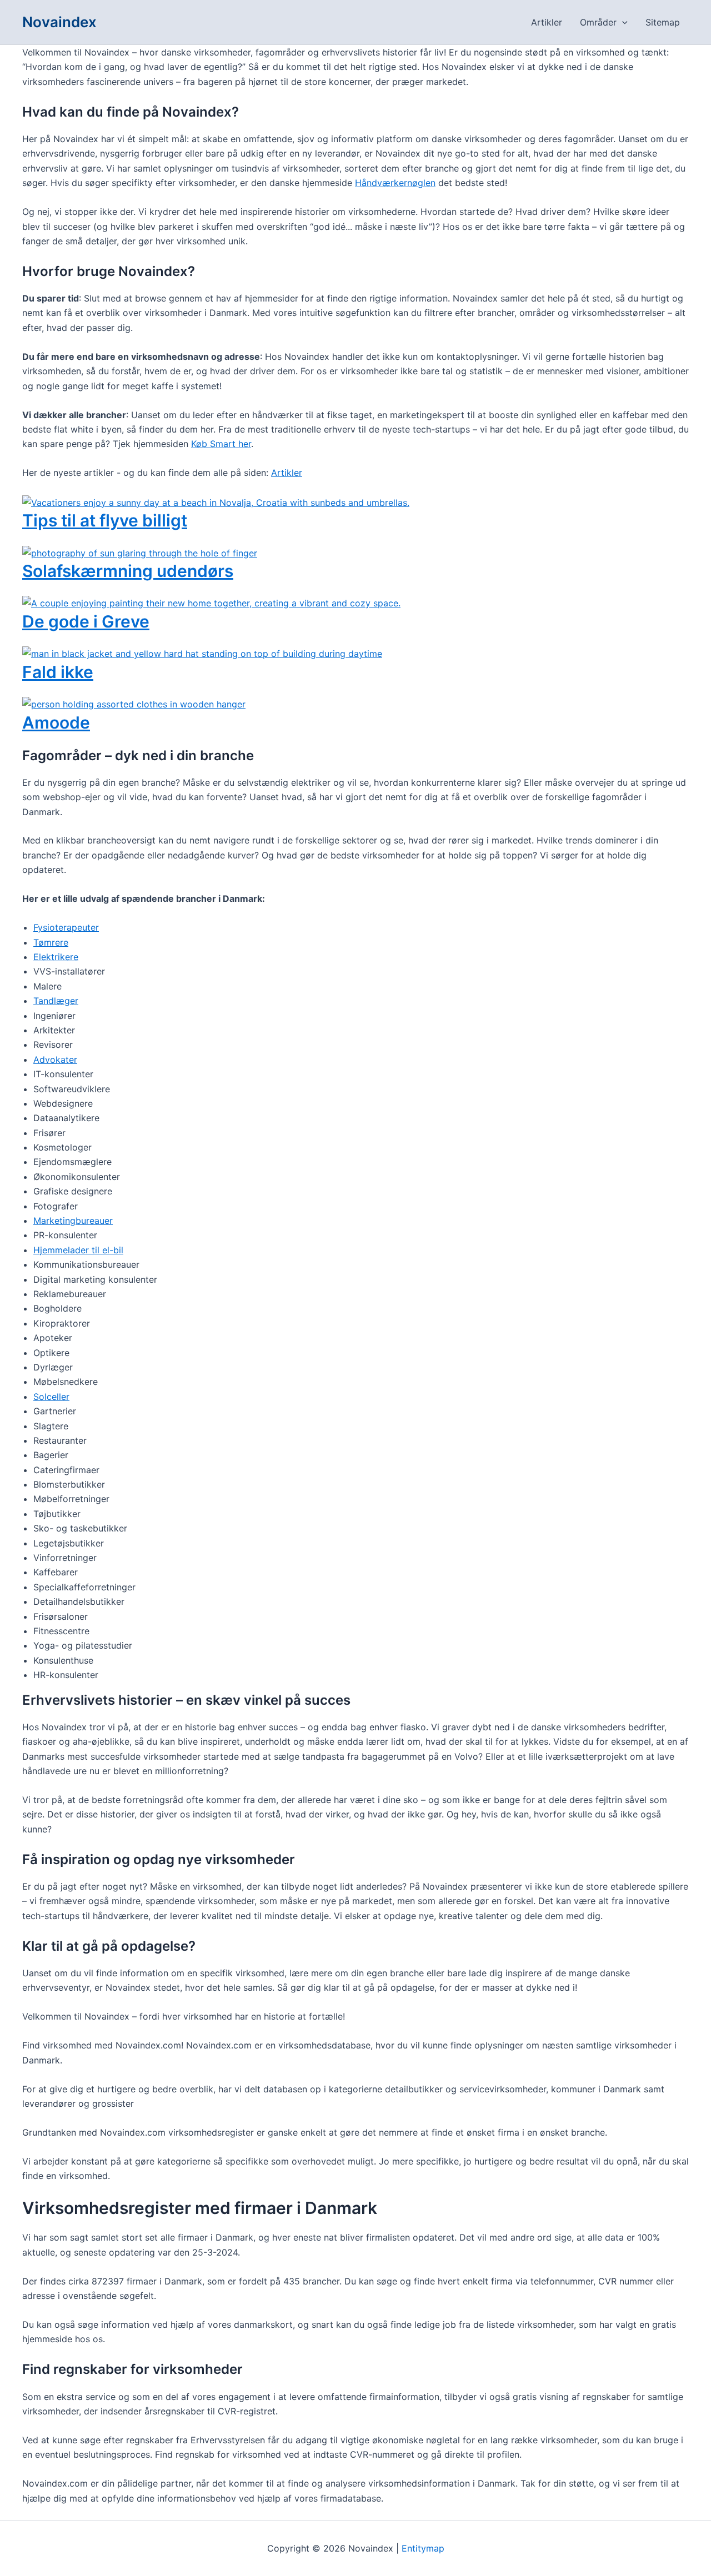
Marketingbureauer (73, 1221)
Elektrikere (56, 957)
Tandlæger (56, 1001)
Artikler (547, 22)
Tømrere (51, 942)
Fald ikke (58, 672)
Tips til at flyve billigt (105, 520)
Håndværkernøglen (395, 183)
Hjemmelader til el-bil (78, 1250)
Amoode (56, 722)
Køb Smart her (221, 444)
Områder (598, 22)
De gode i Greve (86, 621)
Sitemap (663, 22)
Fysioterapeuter (66, 927)
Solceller (51, 1397)
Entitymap (423, 2548)
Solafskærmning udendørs (128, 571)
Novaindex (59, 22)
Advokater (55, 1059)
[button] (622, 22)
